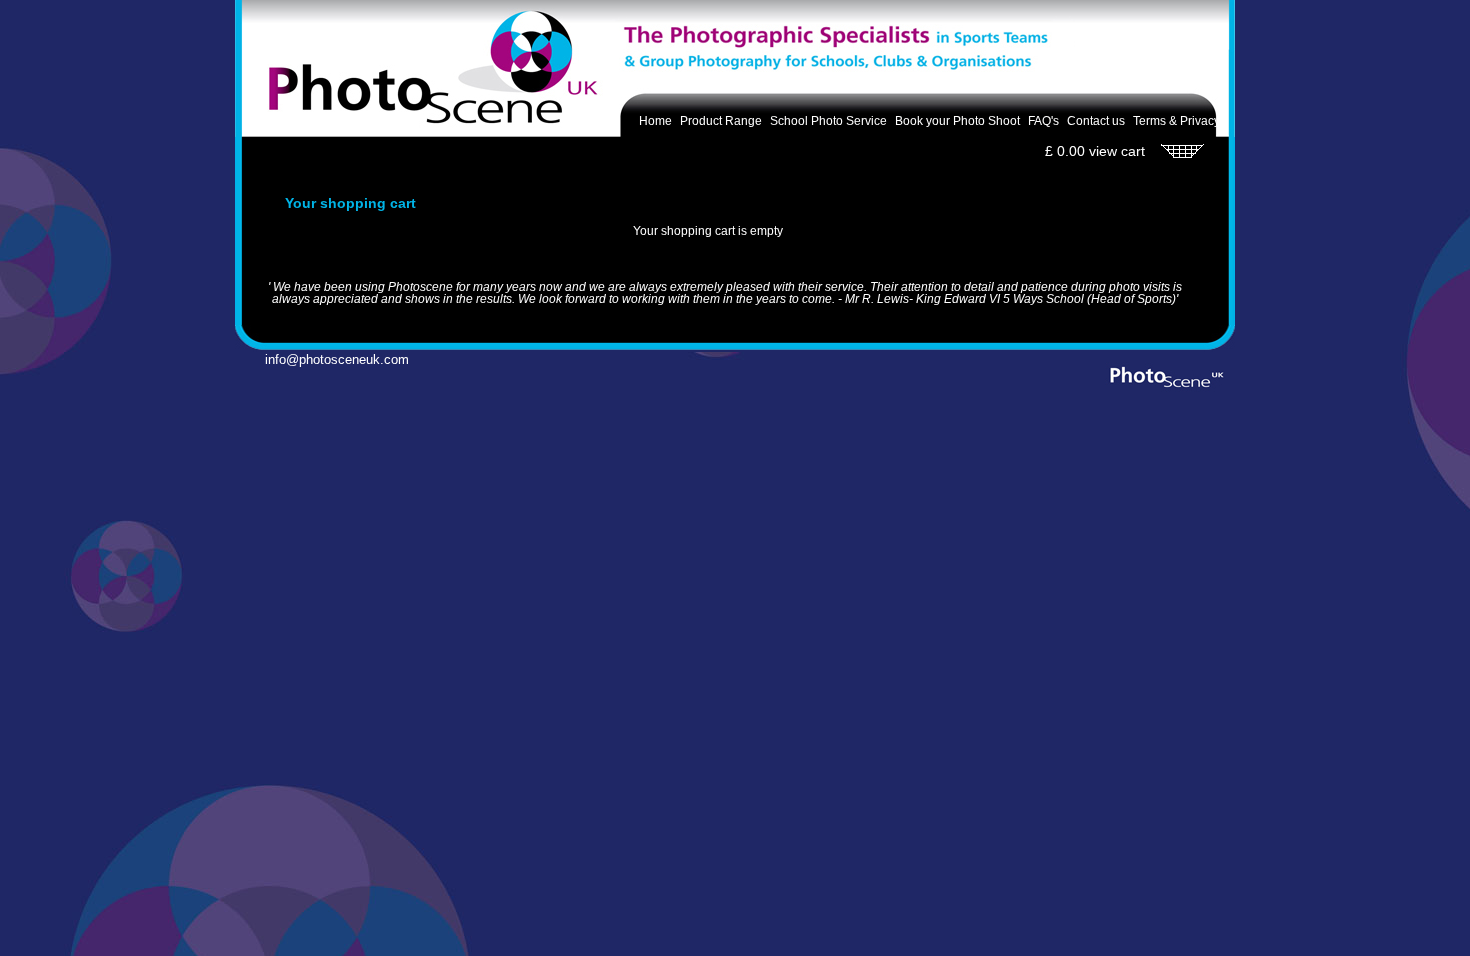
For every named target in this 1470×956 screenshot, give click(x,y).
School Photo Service (828, 121)
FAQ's (1043, 121)
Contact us (1096, 121)
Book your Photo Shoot (957, 121)
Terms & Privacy (1176, 121)
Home (655, 121)
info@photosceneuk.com (325, 359)
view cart (1117, 151)
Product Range (721, 121)
